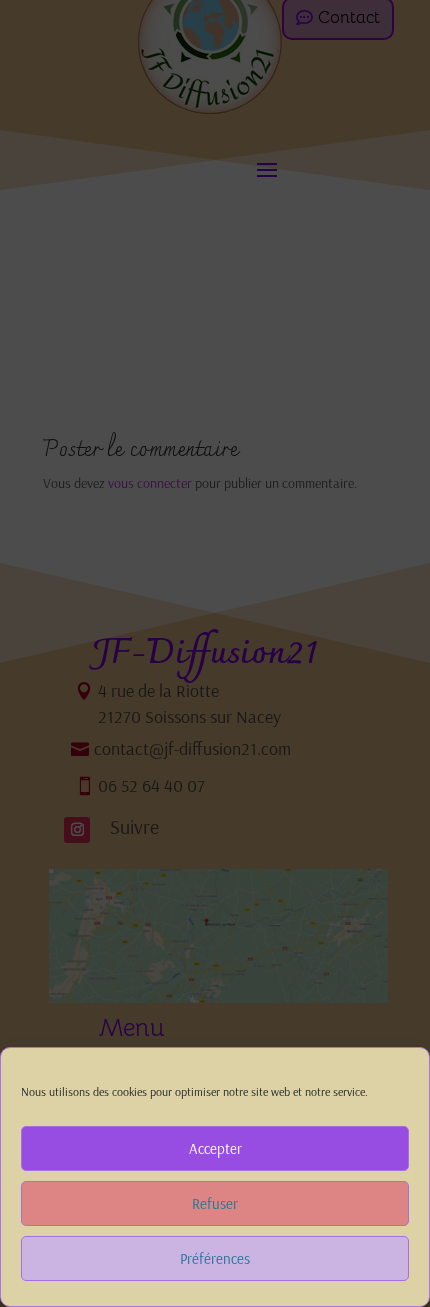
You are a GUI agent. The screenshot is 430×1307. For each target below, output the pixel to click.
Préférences (215, 1258)
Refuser (215, 1203)
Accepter (215, 1148)
